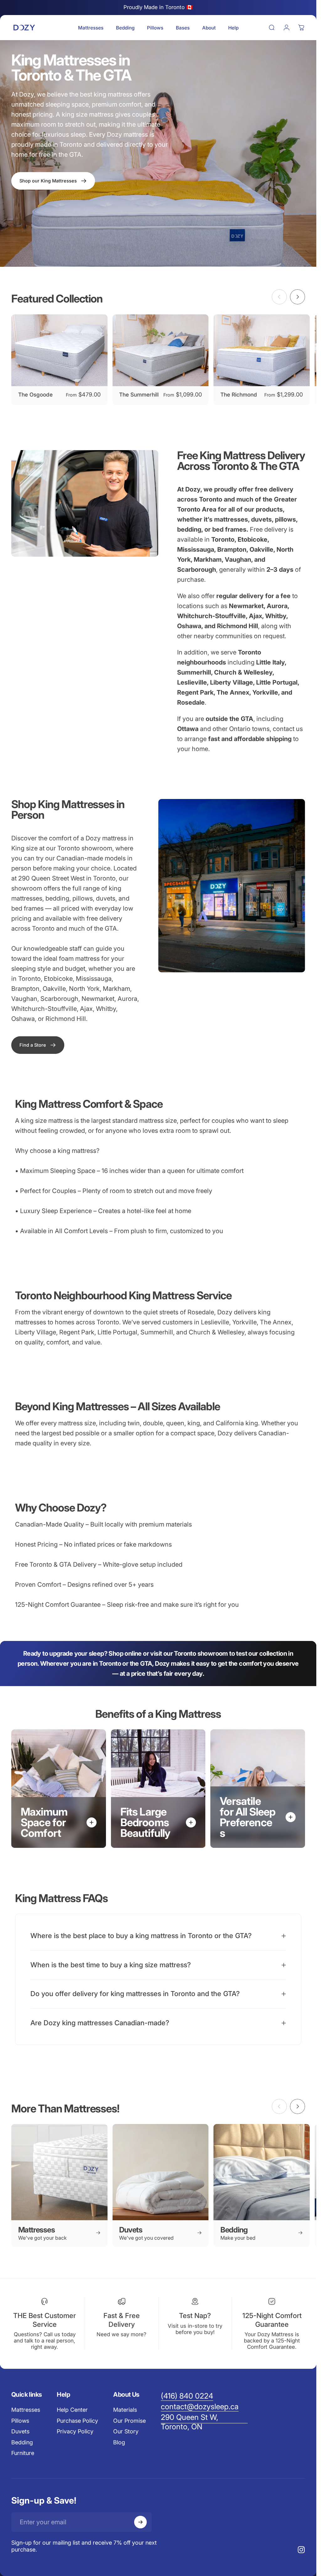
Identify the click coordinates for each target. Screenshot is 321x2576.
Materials (125, 2410)
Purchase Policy (77, 2421)
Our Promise (129, 2421)
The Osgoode (35, 394)
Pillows (20, 2421)
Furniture (23, 2453)
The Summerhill (139, 394)
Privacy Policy (75, 2431)
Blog (119, 2442)
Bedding (22, 2442)
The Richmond (239, 394)
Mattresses (26, 2410)
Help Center (72, 2410)
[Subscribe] (140, 2522)
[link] (38, 1045)
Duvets (20, 2431)
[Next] (297, 297)
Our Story (126, 2431)
